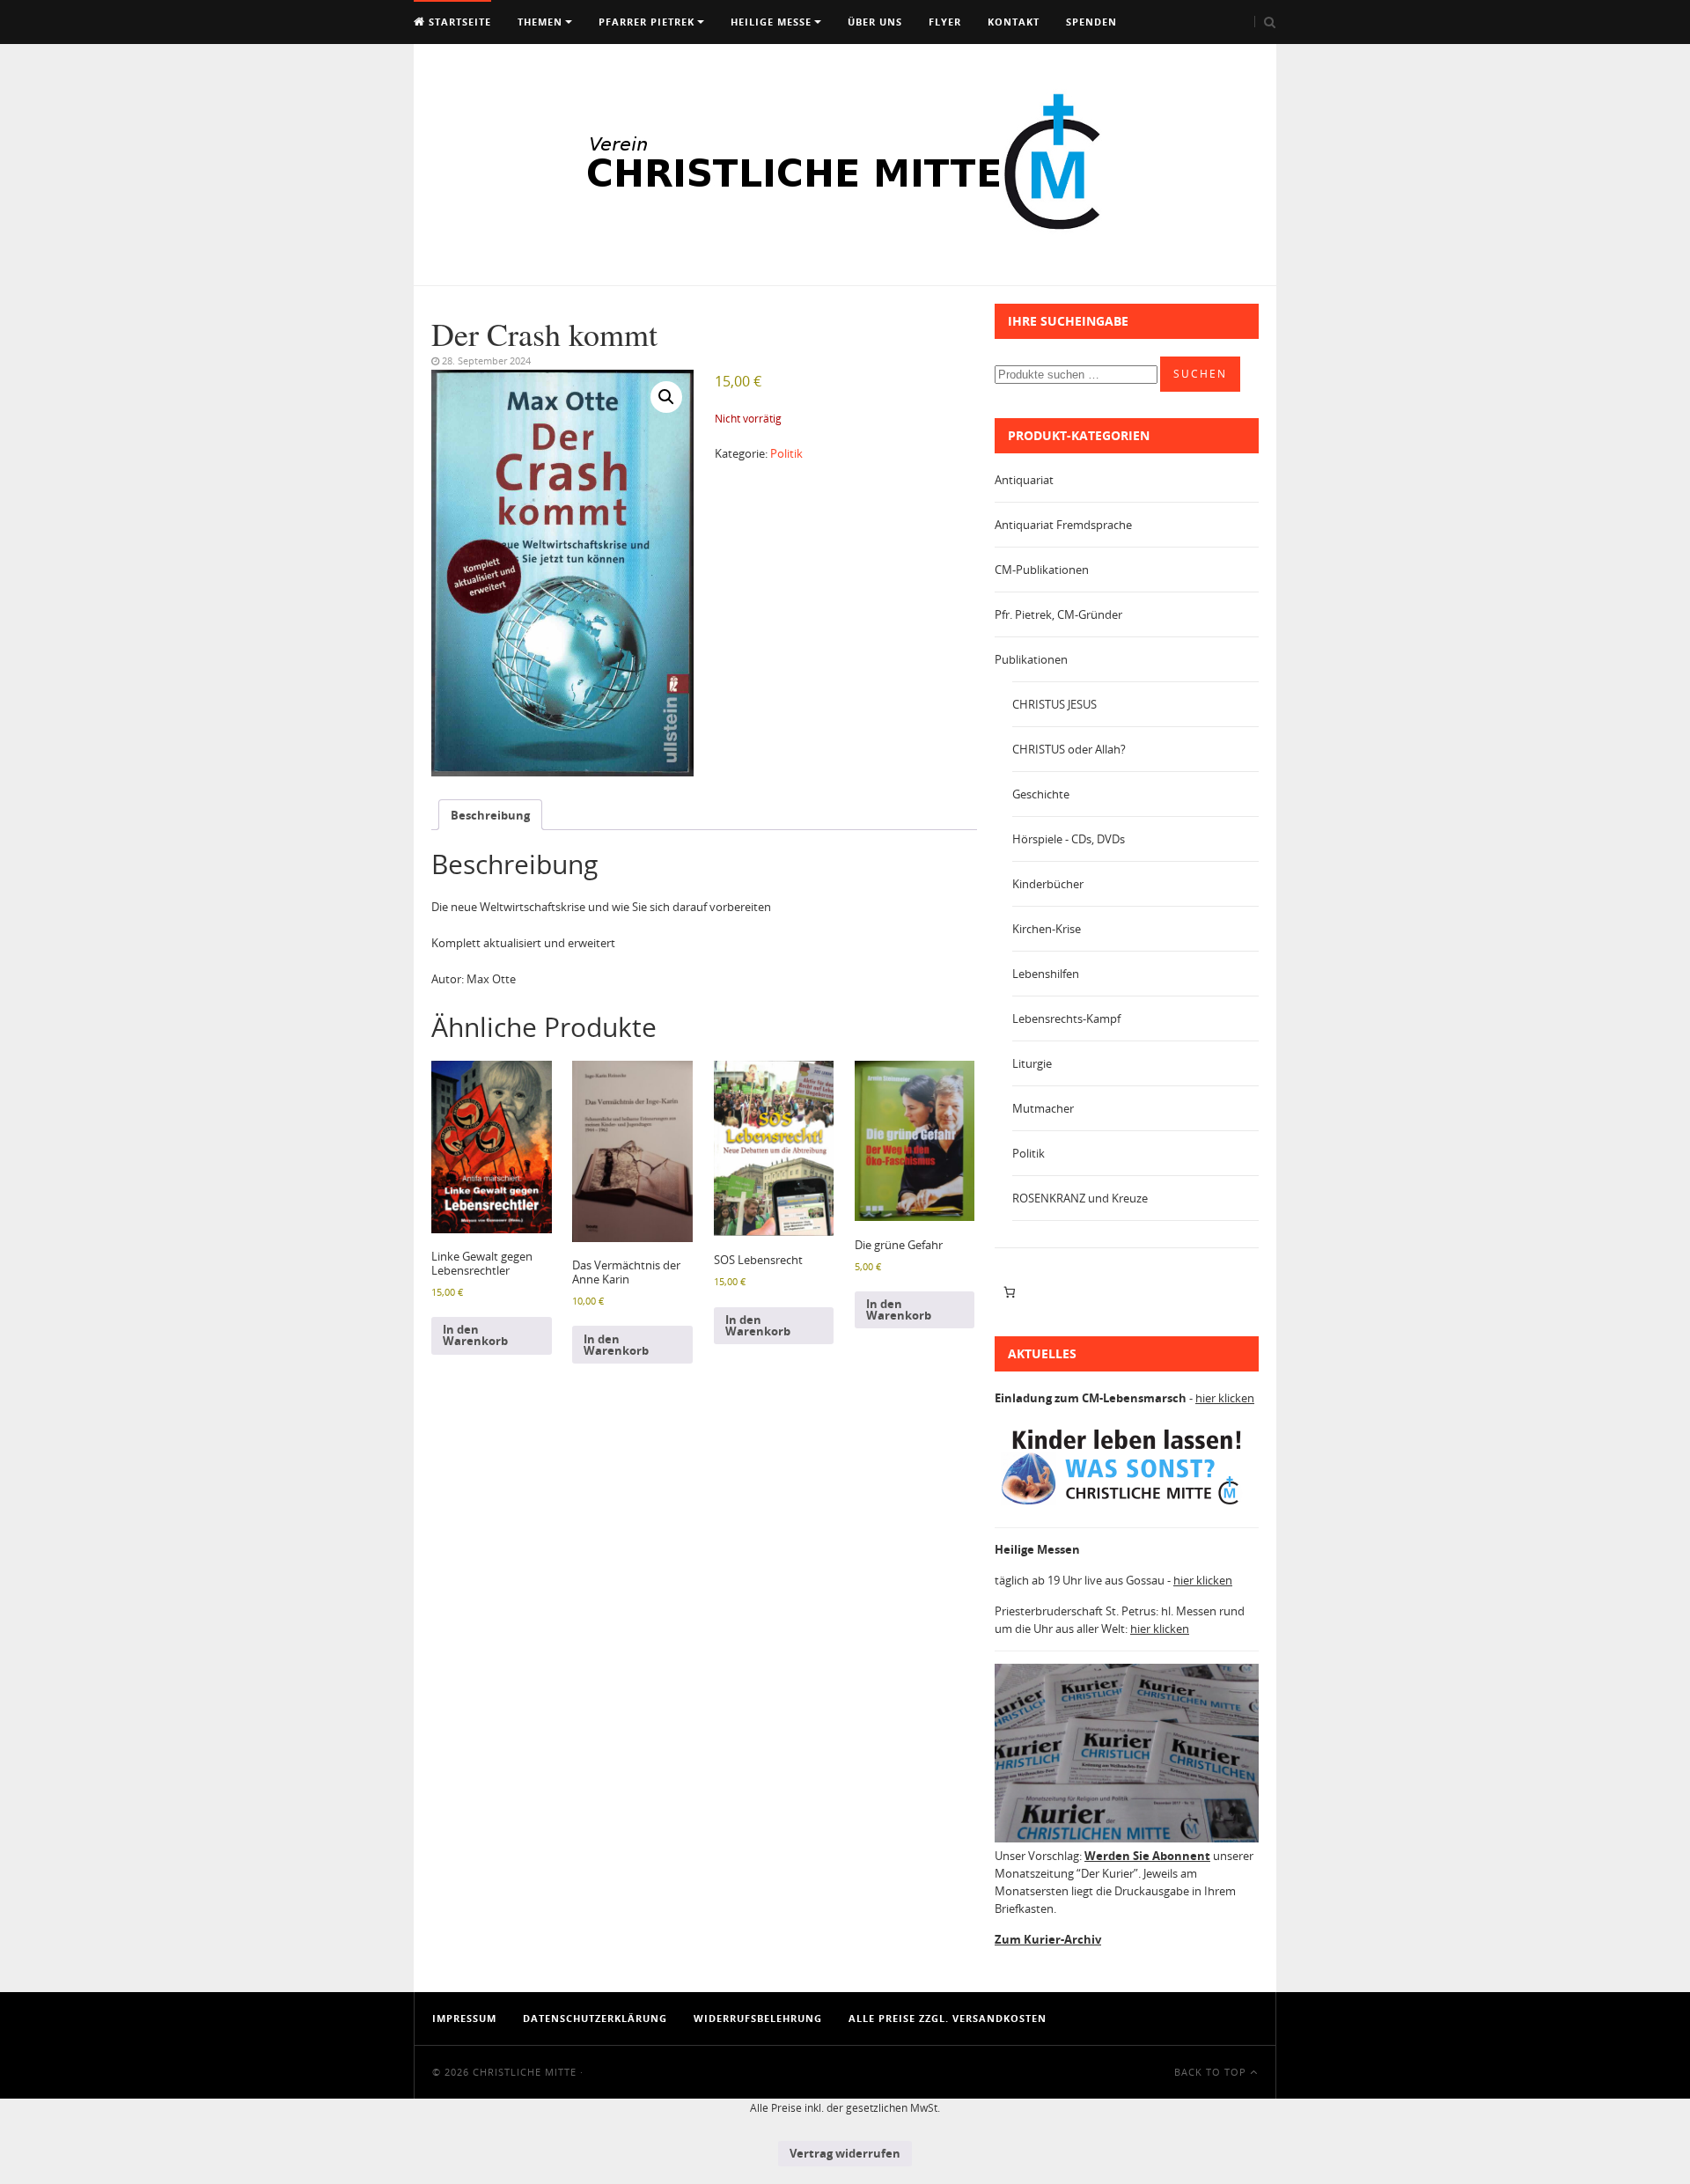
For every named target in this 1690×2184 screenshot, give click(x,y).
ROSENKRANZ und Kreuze (1080, 1198)
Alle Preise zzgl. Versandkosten (948, 2018)
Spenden (1091, 22)
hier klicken (1225, 1398)
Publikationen (1031, 659)
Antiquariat (1024, 480)
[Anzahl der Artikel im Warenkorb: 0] (1009, 1292)
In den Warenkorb (475, 1335)
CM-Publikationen (1042, 570)
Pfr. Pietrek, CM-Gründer (1058, 614)
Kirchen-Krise (1047, 929)
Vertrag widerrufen (845, 2153)
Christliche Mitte (525, 2072)
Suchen (1200, 374)
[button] (666, 397)
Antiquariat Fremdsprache (1063, 525)
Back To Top (1212, 2072)
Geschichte (1041, 794)
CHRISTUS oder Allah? (1069, 749)
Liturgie (1032, 1063)
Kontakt (1014, 22)
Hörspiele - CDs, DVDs (1069, 839)
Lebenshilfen (1046, 974)
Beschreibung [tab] (490, 815)
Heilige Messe (771, 22)
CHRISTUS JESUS (1054, 704)
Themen (540, 22)
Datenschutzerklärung (595, 2018)
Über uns (875, 22)
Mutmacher (1043, 1108)
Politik (786, 453)
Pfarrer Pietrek (647, 22)
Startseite (458, 22)
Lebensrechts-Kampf (1066, 1018)
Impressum (464, 2018)
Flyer (945, 22)
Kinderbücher (1048, 884)
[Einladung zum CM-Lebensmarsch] (1127, 1505)
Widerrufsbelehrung (758, 2018)
